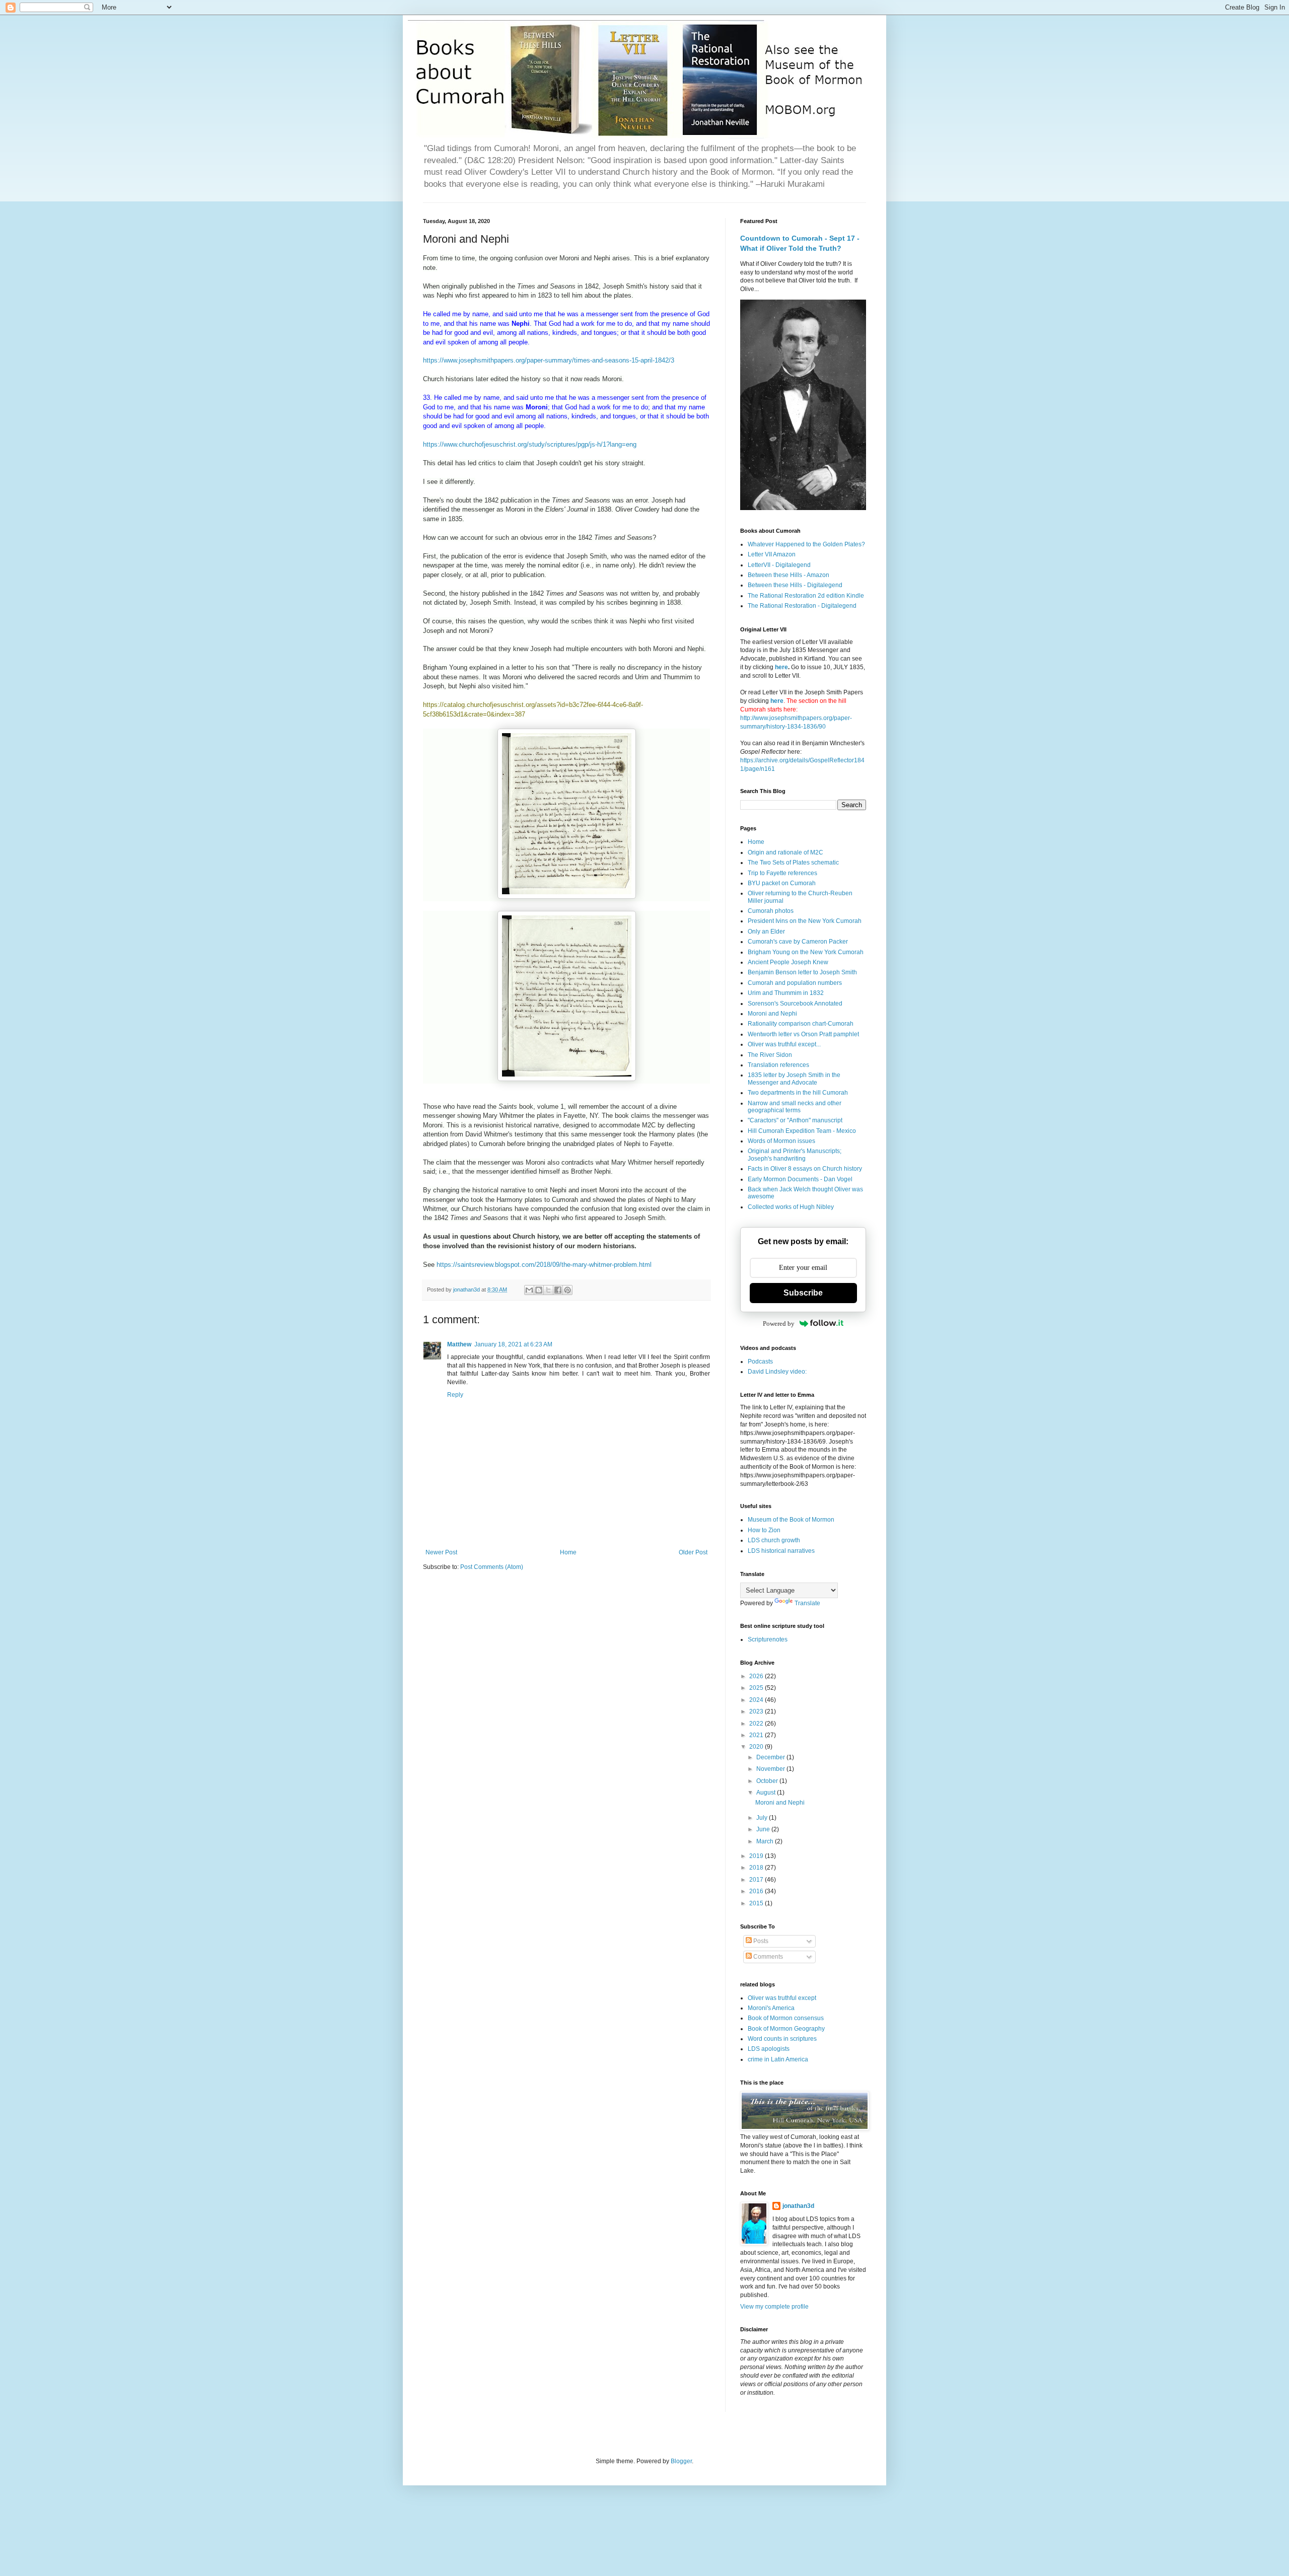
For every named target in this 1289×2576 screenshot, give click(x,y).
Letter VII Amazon (772, 554)
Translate (807, 1603)
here (781, 667)
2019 (757, 1856)
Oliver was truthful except (782, 1998)
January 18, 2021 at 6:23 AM (513, 1344)
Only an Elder (766, 932)
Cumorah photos (771, 911)
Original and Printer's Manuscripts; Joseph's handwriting (795, 1155)
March (766, 1841)
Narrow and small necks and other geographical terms (795, 1107)
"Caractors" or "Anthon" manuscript (795, 1120)
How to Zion (764, 1530)
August (767, 1793)
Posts (760, 1941)
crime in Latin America (778, 2059)
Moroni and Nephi (772, 1014)
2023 (757, 1711)
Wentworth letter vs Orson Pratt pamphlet (803, 1034)
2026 (757, 1676)
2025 (757, 1688)
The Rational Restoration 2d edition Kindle (806, 596)
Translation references (778, 1065)
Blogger (681, 2461)
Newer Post (441, 1552)
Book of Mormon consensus (786, 2018)
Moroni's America (771, 2008)
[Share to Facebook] (558, 1290)
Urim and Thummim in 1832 (786, 993)
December (771, 1757)
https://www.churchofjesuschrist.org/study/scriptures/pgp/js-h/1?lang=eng (530, 444)
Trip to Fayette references (782, 873)
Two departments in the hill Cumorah (798, 1093)
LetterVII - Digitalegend (779, 565)
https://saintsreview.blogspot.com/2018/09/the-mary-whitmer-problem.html (544, 1265)
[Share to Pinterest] (567, 1290)
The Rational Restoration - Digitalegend (802, 606)
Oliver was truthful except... (784, 1044)
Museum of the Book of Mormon (791, 1520)
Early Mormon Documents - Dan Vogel (800, 1179)
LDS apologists (769, 2049)
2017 (757, 1880)
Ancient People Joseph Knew (788, 962)
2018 (757, 1868)
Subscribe (803, 1293)
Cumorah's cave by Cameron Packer (798, 942)
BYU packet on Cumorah (782, 883)
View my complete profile (774, 2307)
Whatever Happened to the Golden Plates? (806, 544)
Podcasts (760, 1362)
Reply (455, 1395)
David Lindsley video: (777, 1372)
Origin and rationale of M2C (785, 852)
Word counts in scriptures (782, 2039)
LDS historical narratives (781, 1551)
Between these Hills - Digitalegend (795, 585)
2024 (757, 1700)
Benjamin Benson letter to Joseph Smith (802, 972)
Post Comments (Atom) (492, 1567)
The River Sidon (770, 1055)
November (771, 1769)
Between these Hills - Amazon (789, 575)
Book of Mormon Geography (786, 2029)
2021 (757, 1735)
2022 (757, 1724)
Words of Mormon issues (781, 1141)
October (768, 1781)
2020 (757, 1747)
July (763, 1818)
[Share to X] (548, 1290)
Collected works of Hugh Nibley (791, 1207)
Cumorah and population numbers (795, 983)
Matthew (459, 1344)
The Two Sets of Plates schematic (793, 863)
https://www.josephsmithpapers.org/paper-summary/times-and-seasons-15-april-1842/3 (549, 360)
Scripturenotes (768, 1639)
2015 (757, 1903)
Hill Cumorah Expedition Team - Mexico (802, 1131)
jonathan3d (798, 2206)
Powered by (779, 1323)
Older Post (693, 1552)
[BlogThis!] (539, 1290)
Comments (767, 1957)
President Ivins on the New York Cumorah (805, 921)
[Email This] (529, 1290)
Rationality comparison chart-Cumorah (801, 1024)
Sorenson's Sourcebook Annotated (795, 1004)
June (764, 1829)
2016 (757, 1891)
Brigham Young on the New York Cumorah (806, 952)
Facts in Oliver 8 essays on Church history (805, 1169)
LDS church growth (774, 1540)
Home (568, 1552)
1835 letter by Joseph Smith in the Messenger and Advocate (794, 1079)
